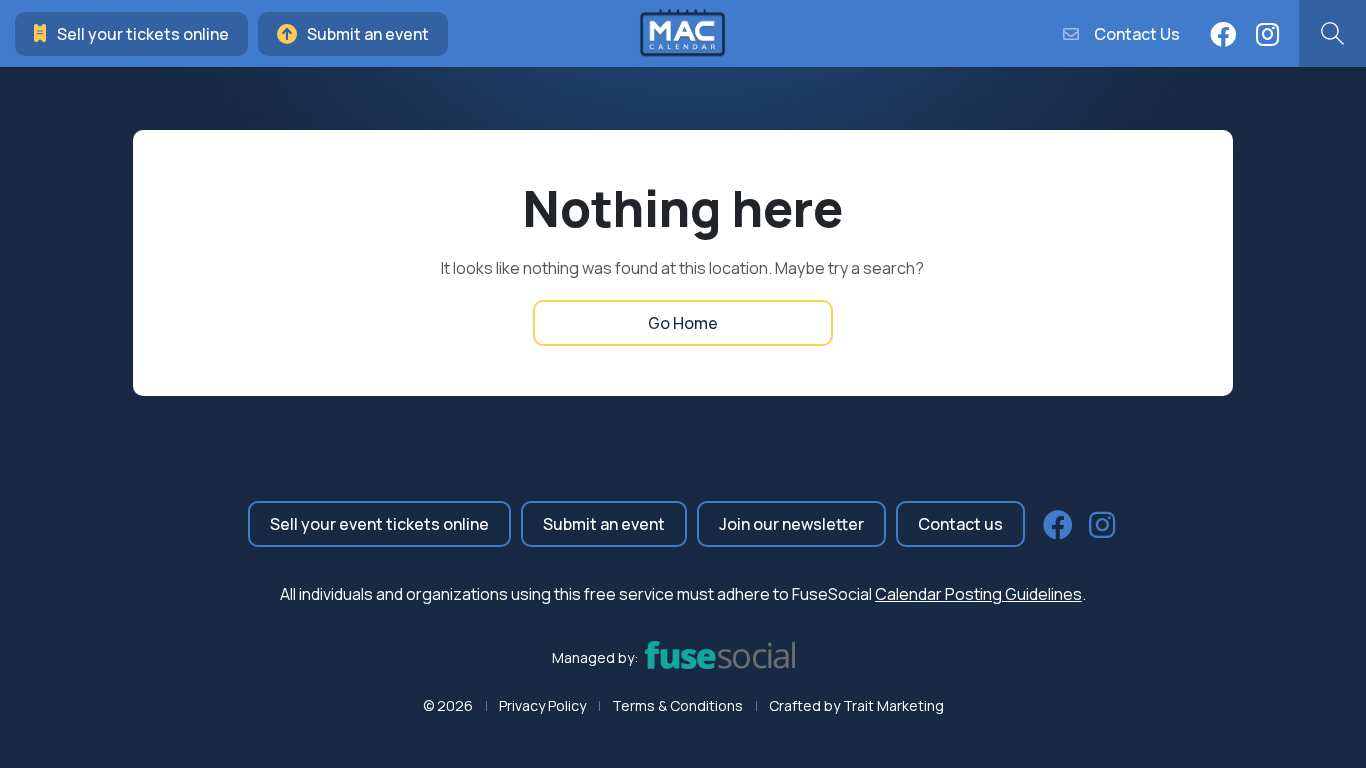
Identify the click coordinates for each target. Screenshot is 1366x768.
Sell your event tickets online (379, 524)
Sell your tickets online (143, 34)
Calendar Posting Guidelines (978, 594)
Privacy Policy (542, 705)
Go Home (683, 323)
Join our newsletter (791, 524)
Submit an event (368, 34)
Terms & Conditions (677, 705)
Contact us (960, 524)
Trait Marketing (893, 705)
